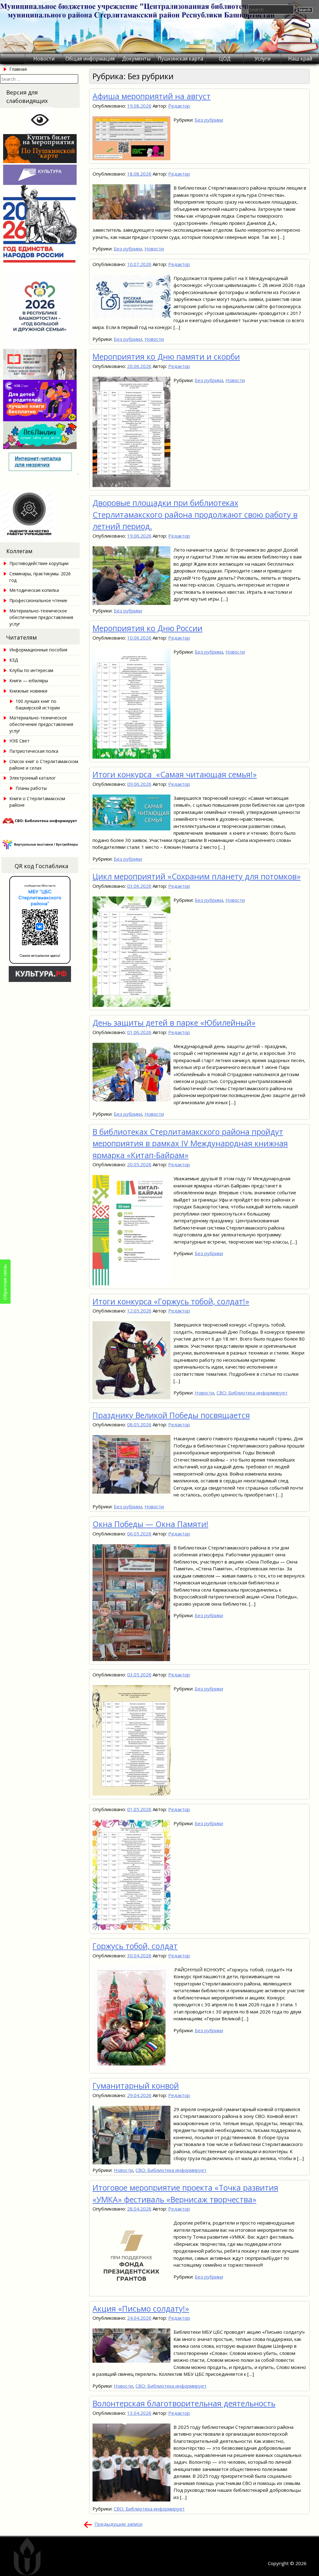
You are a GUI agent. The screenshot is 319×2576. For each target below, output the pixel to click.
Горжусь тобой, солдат (135, 1946)
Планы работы (31, 788)
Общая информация (90, 59)
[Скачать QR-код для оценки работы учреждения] (40, 539)
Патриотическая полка (34, 751)
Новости (44, 59)
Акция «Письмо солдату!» (141, 2308)
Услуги (262, 59)
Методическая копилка (34, 590)
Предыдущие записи (118, 2524)
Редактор (179, 106)
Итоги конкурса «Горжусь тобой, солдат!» (171, 1301)
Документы (136, 59)
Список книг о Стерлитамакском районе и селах (44, 765)
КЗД (14, 660)
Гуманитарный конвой (136, 2085)
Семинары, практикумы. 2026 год (40, 577)
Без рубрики (209, 120)
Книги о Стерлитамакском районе (37, 802)
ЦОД (225, 59)
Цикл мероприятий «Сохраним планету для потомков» (197, 876)
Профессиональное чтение (38, 600)
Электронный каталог (33, 778)
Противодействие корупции (39, 563)
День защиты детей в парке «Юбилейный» (174, 1022)
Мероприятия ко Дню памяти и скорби (166, 356)
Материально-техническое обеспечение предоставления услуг (41, 617)
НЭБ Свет (19, 741)
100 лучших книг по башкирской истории (38, 704)
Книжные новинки (28, 691)
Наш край (300, 59)
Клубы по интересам (31, 670)
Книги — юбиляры (29, 681)
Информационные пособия (38, 650)
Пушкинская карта (180, 59)
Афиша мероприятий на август (152, 96)
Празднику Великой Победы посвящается (171, 1415)
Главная (18, 69)
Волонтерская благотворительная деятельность (184, 2403)
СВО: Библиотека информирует (252, 1393)
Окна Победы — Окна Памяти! (150, 1524)
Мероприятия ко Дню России (148, 628)
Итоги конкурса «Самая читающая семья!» (175, 774)
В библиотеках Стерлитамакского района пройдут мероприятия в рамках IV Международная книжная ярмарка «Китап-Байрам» (190, 1143)
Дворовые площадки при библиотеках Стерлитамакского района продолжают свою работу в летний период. (195, 514)
